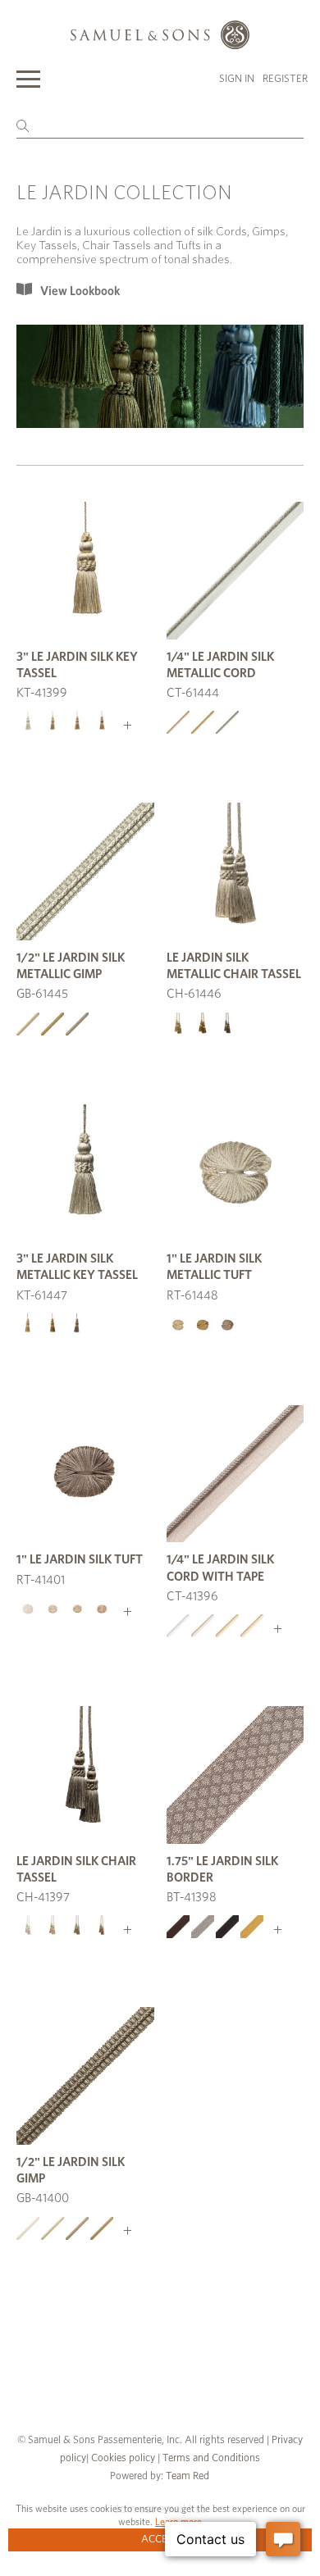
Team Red (187, 2476)
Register (285, 79)
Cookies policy (123, 2458)
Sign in (237, 79)
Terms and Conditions (210, 2458)
